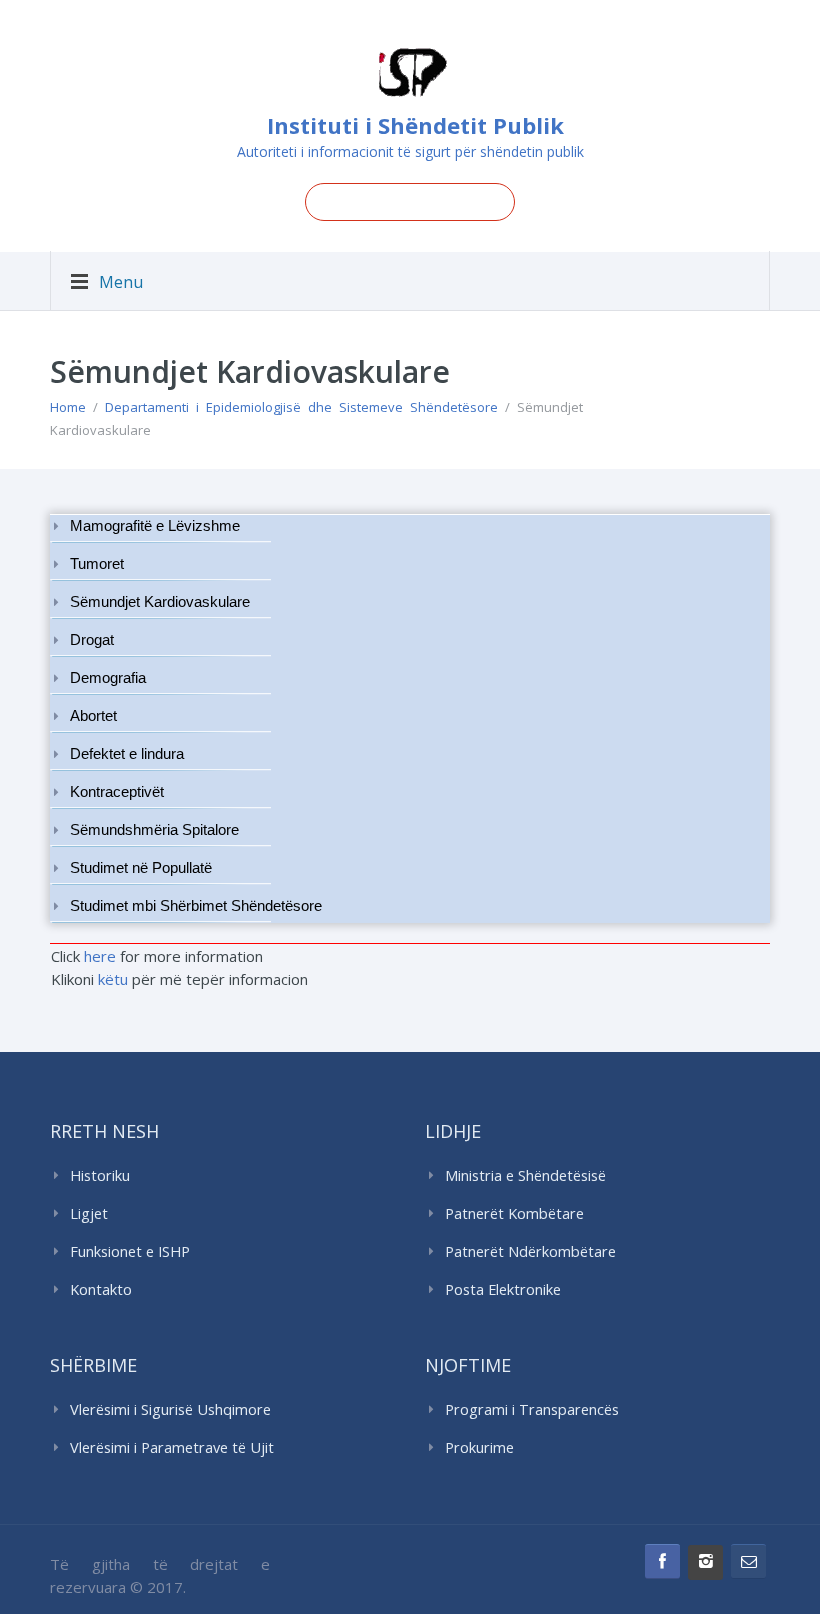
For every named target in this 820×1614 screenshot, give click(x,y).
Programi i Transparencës (532, 1409)
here (100, 956)
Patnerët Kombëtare (514, 1213)
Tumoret (97, 564)
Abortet (93, 716)
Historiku (100, 1175)
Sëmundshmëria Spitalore (154, 830)
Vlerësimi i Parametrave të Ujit (172, 1447)
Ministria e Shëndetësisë (525, 1175)
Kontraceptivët (117, 792)
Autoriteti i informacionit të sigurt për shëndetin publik (410, 151)
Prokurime (479, 1447)
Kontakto (101, 1289)
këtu (113, 979)
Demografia (108, 678)
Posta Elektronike (503, 1289)
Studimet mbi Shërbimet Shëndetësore (196, 906)
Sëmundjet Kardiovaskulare (160, 602)
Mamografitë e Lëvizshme (155, 526)
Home (68, 407)
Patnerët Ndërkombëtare (530, 1251)
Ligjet (89, 1213)
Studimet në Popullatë (141, 868)
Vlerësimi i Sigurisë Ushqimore (170, 1409)
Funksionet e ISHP (130, 1251)
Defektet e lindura (127, 754)
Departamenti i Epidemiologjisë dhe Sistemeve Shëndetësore (301, 407)
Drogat (92, 640)
